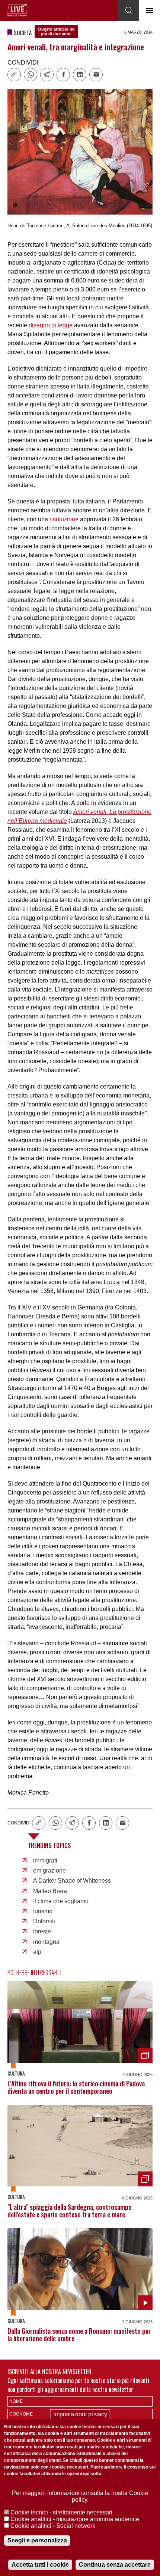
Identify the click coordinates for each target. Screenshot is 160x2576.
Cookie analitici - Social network (53, 2526)
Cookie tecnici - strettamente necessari (61, 2512)
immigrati (45, 1860)
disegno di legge (51, 325)
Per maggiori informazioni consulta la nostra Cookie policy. (80, 2496)
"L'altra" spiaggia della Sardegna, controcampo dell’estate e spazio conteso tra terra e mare (70, 2211)
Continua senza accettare (115, 2565)
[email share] (96, 75)
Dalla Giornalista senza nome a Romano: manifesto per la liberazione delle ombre (79, 2335)
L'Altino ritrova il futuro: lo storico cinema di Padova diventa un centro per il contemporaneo (76, 2087)
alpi (38, 1952)
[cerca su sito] (129, 10)
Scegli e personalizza (37, 2540)
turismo (43, 1911)
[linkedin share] (80, 75)
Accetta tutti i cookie (40, 2565)
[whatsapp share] (31, 75)
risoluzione (64, 519)
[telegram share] (47, 75)
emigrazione (49, 1871)
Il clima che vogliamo (61, 1901)
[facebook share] (63, 75)
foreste (42, 1931)
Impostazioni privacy (80, 2414)
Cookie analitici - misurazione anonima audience (75, 2519)
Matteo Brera (50, 1891)
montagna (46, 1942)
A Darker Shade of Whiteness (72, 1881)
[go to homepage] (17, 10)
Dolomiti (44, 1921)
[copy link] (14, 75)
